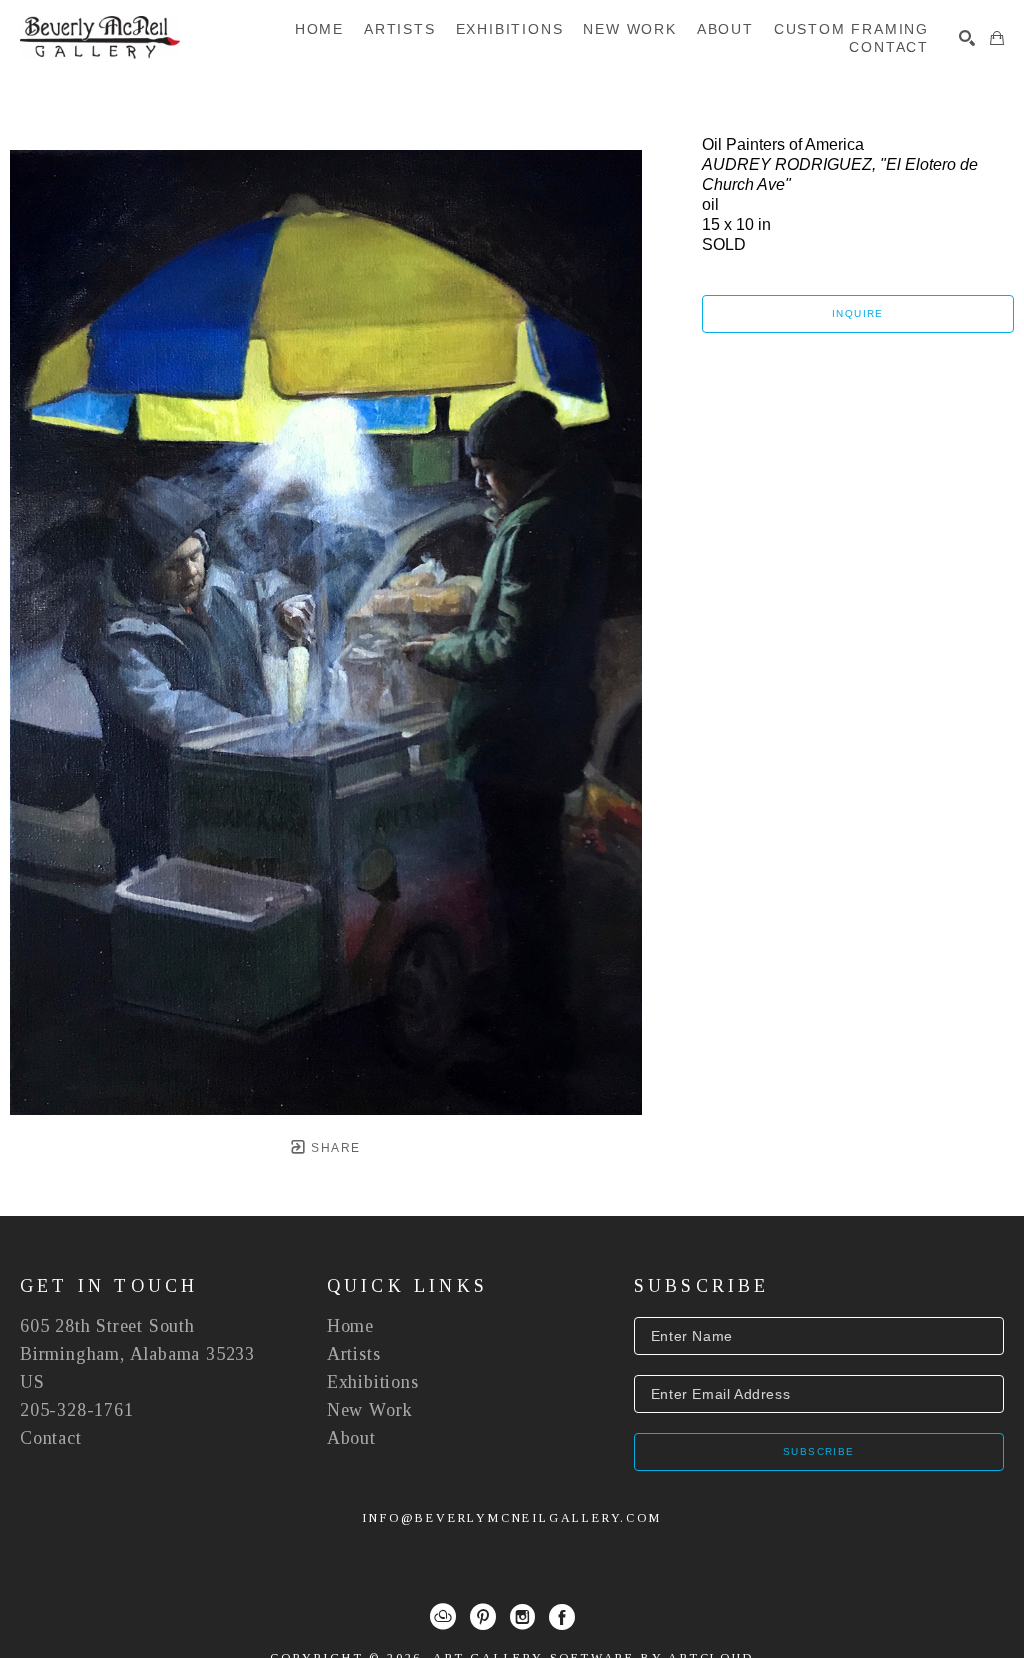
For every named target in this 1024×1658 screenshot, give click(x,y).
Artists (354, 1354)
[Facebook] (562, 1617)
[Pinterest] (483, 1617)
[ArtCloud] (443, 1617)
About (351, 1438)
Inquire (858, 313)
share (333, 1148)
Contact (51, 1438)
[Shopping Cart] (997, 38)
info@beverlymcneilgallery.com (511, 1518)
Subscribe (819, 1451)
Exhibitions (373, 1382)
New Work (370, 1410)
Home (350, 1326)
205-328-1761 (77, 1410)
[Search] (967, 38)
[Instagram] (522, 1617)
